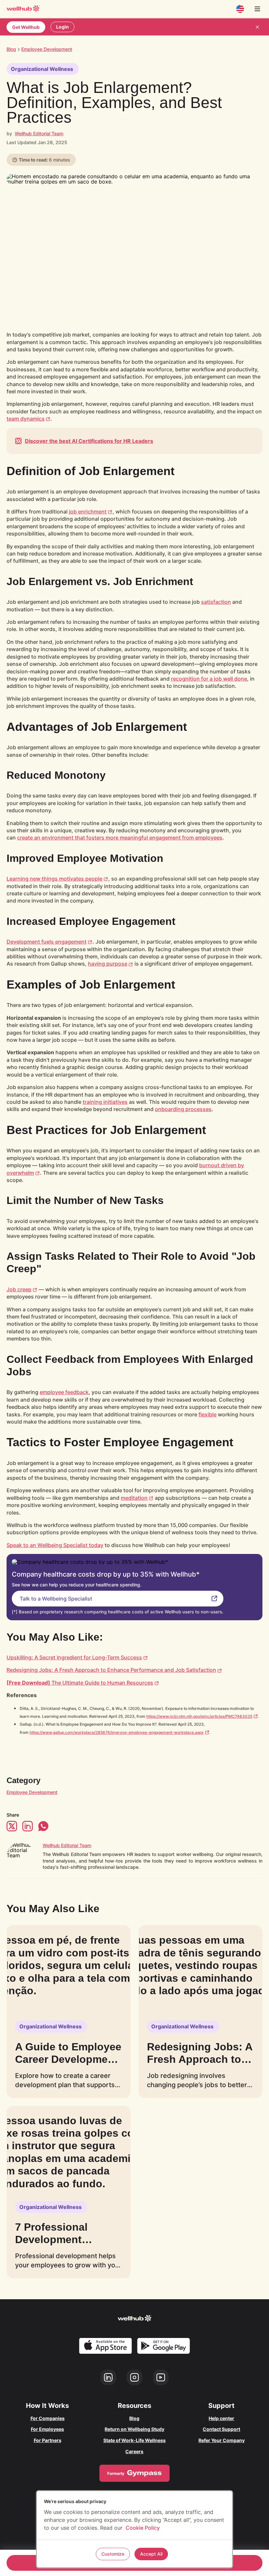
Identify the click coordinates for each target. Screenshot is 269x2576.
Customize (113, 2554)
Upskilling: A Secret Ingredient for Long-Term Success (74, 1657)
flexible (207, 1414)
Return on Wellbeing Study (134, 2429)
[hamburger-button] (257, 9)
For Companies (48, 2418)
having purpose (108, 964)
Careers (134, 2451)
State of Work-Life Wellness (134, 2440)
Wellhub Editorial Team (39, 133)
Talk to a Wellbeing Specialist (56, 1599)
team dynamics (26, 419)
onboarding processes (183, 1109)
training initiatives (105, 1102)
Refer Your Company (222, 2440)
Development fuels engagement (47, 942)
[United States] (240, 9)
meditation (134, 1498)
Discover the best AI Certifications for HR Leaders (89, 441)
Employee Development (32, 1792)
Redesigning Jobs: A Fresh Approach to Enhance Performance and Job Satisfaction (111, 1670)
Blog (11, 49)
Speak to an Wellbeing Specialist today (55, 1545)
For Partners (48, 2440)
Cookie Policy (143, 2528)
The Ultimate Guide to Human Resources (80, 1683)
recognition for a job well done (209, 679)
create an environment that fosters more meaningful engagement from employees (120, 838)
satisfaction (216, 602)
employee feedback (64, 1392)
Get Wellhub (26, 27)
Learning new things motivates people (54, 879)
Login (62, 27)
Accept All (151, 2554)
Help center (221, 2418)
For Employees (47, 2429)
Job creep (19, 1289)
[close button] (257, 27)
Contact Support (221, 2429)
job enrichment (88, 512)
